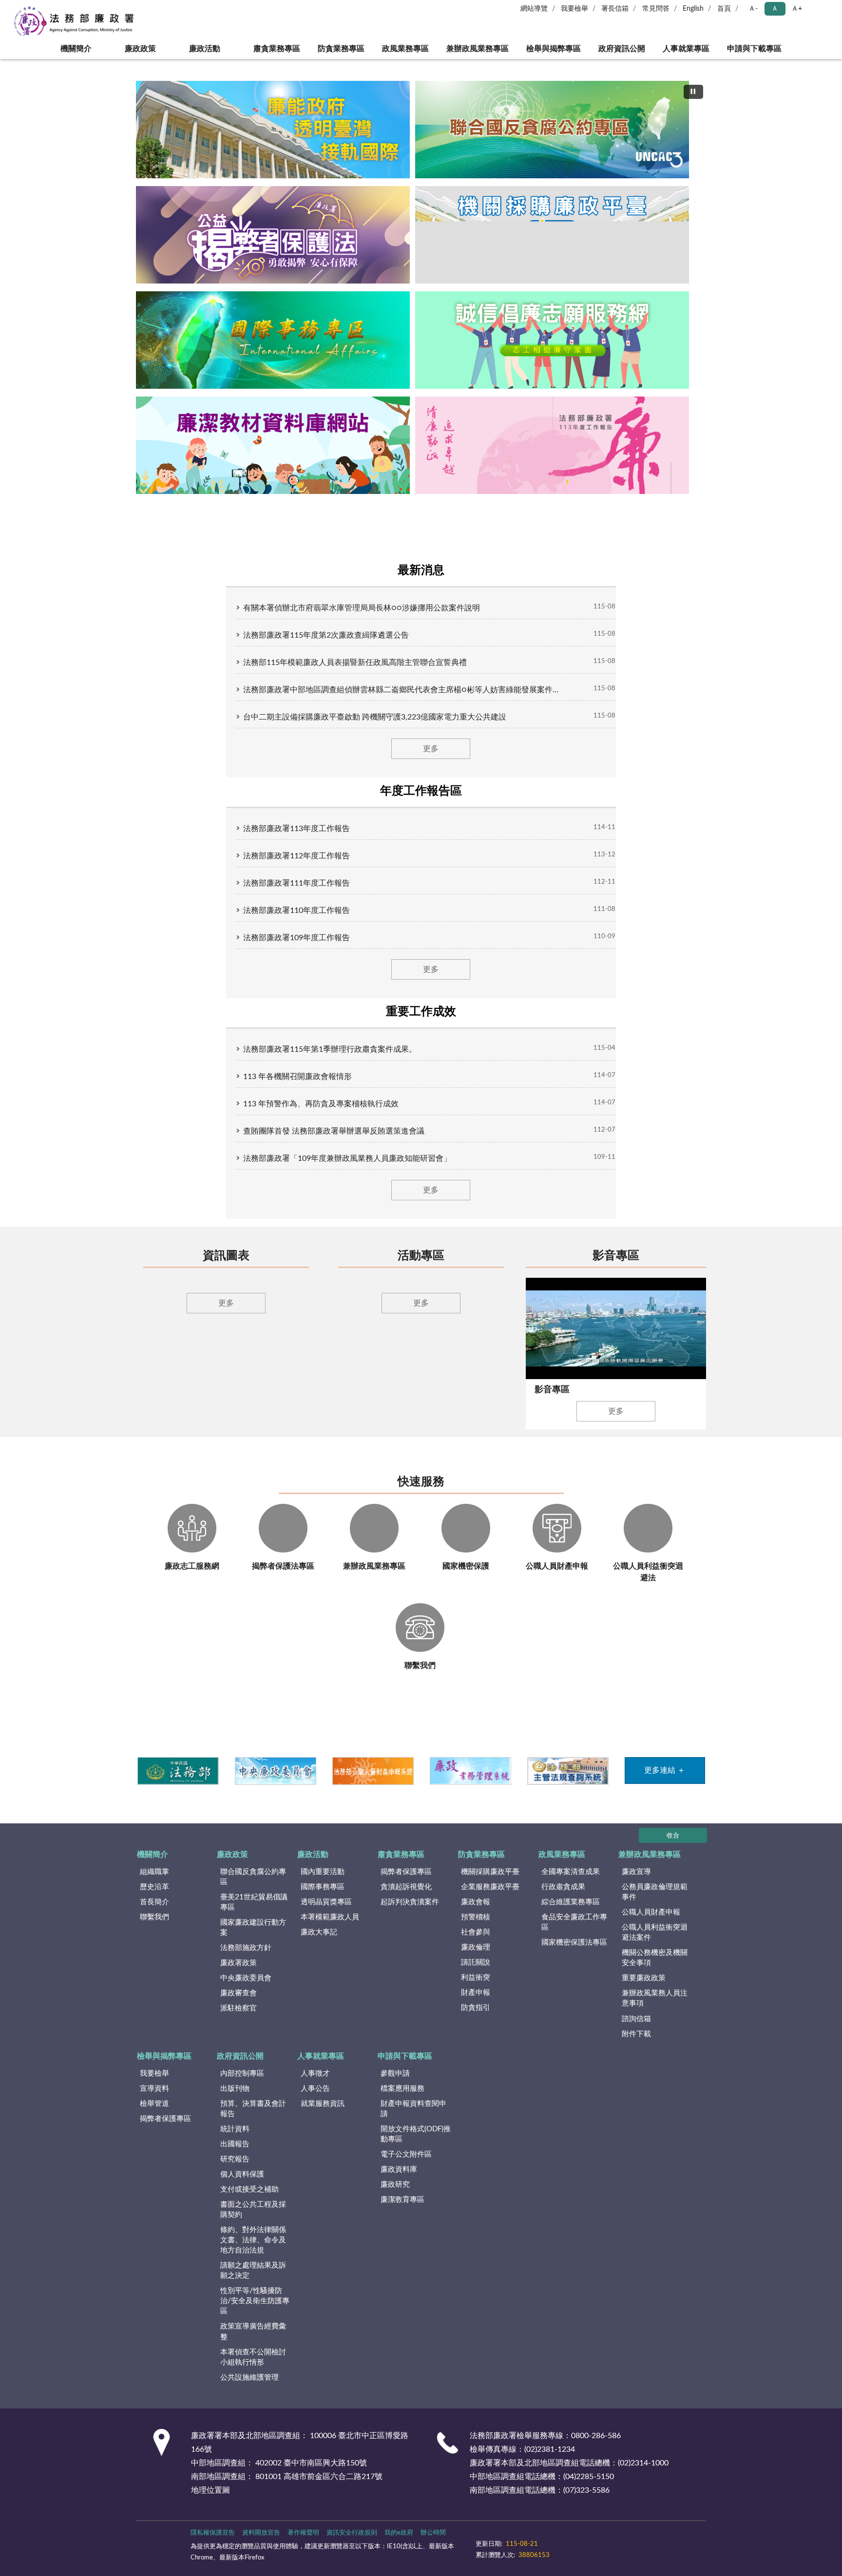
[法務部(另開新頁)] (178, 1783)
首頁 (724, 9)
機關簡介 (76, 49)
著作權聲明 (303, 2546)
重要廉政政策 (644, 1991)
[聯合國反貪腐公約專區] (552, 130)
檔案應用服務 (402, 2101)
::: (5, 62)
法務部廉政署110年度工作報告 (297, 910)
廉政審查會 (239, 2006)
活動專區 (421, 1256)
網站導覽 (534, 9)
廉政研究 (395, 2197)
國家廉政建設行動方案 (253, 1940)
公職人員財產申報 (651, 1925)
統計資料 (235, 2142)
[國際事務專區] (273, 340)
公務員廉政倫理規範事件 (655, 1905)
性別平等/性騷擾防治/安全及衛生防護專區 (255, 2314)
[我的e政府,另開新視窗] (544, 2552)
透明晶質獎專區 (326, 1915)
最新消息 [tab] (421, 570)
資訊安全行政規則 (352, 2546)
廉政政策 (140, 49)
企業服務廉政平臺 (490, 1900)
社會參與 (476, 1945)
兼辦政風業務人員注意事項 (655, 2011)
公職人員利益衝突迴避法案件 (655, 1945)
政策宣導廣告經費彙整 (253, 2345)
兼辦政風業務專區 (478, 49)
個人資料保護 (242, 2187)
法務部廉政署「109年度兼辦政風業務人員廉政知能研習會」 (347, 1158)
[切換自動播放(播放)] (693, 92)
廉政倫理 (476, 1960)
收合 (673, 1848)
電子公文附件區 (406, 2167)
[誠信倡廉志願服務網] (552, 340)
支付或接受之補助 (249, 2202)
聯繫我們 (154, 1930)
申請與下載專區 (754, 49)
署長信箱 (615, 9)
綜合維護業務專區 (571, 1915)
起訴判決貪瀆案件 (410, 1915)
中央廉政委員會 (246, 1991)
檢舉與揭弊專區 (554, 49)
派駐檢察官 (239, 2021)
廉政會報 (476, 1915)
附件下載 (636, 2047)
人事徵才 (315, 2086)
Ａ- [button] (753, 9)
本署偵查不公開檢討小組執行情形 (253, 2370)
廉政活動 (205, 49)
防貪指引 (476, 2021)
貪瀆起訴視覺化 (406, 1900)
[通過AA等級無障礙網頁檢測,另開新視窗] (503, 2552)
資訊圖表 (226, 1256)
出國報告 (235, 2157)
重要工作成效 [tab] (421, 1012)
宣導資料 (154, 2101)
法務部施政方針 (246, 1961)
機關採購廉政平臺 (490, 1885)
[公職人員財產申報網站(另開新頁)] (373, 1783)
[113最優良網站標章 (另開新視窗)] (636, 2552)
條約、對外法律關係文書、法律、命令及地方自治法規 (253, 2253)
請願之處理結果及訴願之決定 (253, 2283)
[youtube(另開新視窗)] (568, 2552)
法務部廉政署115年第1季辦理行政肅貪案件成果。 (330, 1049)
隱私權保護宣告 (213, 2546)
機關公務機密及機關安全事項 (655, 1971)
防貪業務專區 (341, 49)
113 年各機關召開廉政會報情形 (297, 1077)
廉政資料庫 (399, 2182)
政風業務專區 (405, 49)
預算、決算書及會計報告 (253, 2121)
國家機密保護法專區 (574, 1955)
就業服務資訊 (323, 2116)
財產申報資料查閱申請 (413, 2121)
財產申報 (476, 2006)
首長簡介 (154, 1915)
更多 (431, 749)
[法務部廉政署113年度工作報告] (552, 445)
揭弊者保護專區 (406, 1885)
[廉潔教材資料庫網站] (273, 445)
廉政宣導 (636, 1885)
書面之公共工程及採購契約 (253, 2222)
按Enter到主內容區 (37, 8)
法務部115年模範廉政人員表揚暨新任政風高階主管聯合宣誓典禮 (355, 663)
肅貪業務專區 (277, 49)
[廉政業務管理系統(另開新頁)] (470, 1783)
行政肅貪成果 (563, 1900)
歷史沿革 (154, 1900)
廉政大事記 (319, 1945)
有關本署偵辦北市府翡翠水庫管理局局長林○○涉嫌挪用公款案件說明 (362, 608)
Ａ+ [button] (797, 9)
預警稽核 (476, 1930)
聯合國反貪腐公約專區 (253, 1890)
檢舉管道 (154, 2116)
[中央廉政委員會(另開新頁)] (275, 1783)
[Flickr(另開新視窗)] (592, 2552)
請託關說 (476, 1976)
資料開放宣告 (261, 2546)
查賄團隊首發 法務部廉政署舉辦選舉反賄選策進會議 (334, 1131)
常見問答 (656, 9)
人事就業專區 (686, 49)
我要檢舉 (574, 9)
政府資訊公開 (622, 49)
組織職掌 (154, 1885)
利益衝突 (476, 1991)
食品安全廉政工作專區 (574, 1935)
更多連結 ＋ (665, 1783)
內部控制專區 (242, 2086)
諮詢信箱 (636, 2032)
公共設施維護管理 (249, 2390)
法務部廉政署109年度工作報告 (297, 938)
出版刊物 (235, 2101)
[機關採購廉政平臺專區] (552, 235)
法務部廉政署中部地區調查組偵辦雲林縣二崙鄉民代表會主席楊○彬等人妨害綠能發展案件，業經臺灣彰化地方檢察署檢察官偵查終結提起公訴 (402, 690)
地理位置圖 (210, 2503)
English (693, 9)
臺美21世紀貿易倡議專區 (254, 1915)
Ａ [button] (775, 9)
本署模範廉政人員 (330, 1930)
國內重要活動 (323, 1885)
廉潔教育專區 (402, 2212)
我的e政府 (399, 2546)
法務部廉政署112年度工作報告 (297, 856)
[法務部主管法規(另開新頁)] (567, 1783)
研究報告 (235, 2172)
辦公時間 (433, 2546)
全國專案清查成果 (571, 1885)
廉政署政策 (239, 1976)
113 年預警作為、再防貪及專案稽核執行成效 (321, 1104)
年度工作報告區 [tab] (421, 791)
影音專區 (616, 1256)
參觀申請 (395, 2086)
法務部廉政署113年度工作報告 (297, 829)
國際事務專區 (323, 1900)
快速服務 (421, 1495)
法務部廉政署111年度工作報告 (297, 883)
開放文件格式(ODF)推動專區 (416, 2147)
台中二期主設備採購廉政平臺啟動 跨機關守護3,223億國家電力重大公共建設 (375, 717)
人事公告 (315, 2101)
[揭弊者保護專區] (273, 235)
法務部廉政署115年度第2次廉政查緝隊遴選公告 (326, 635)
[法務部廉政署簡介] (273, 130)
